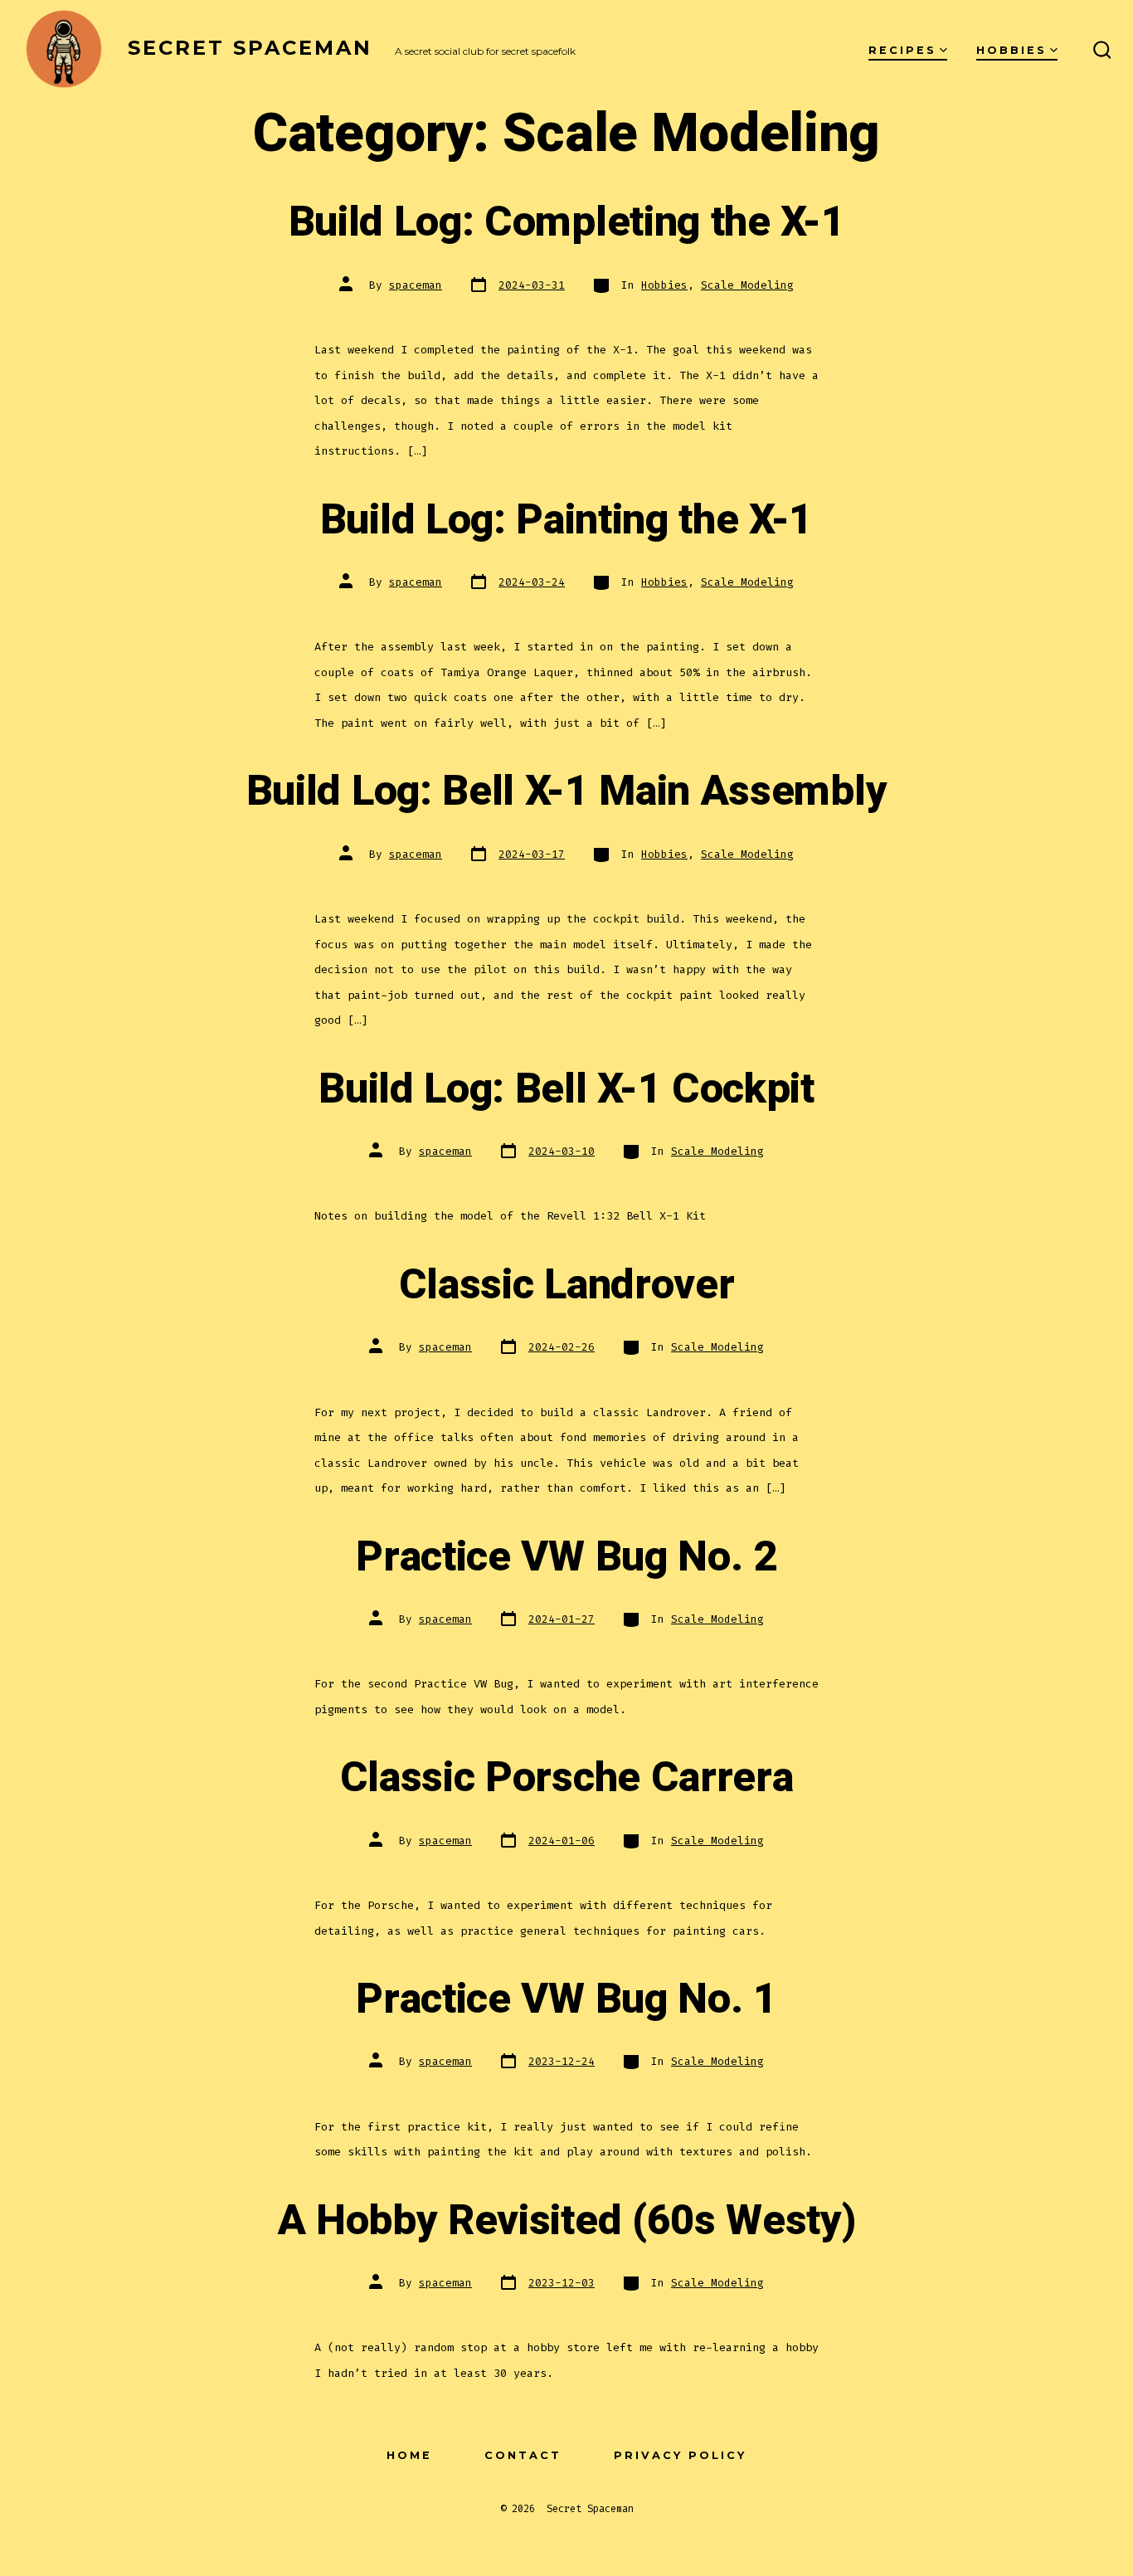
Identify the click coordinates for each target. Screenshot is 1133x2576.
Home (409, 2455)
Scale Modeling (747, 285)
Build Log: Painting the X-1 (566, 520)
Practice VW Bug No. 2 (566, 1557)
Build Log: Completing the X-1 (567, 222)
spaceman (416, 285)
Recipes (902, 50)
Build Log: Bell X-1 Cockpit (566, 1089)
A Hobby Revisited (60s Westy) (567, 2221)
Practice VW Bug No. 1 (566, 1999)
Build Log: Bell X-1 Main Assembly (566, 791)
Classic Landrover (567, 1285)
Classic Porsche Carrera (567, 1778)
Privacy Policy (680, 2455)
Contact (523, 2455)
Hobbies (1011, 50)
